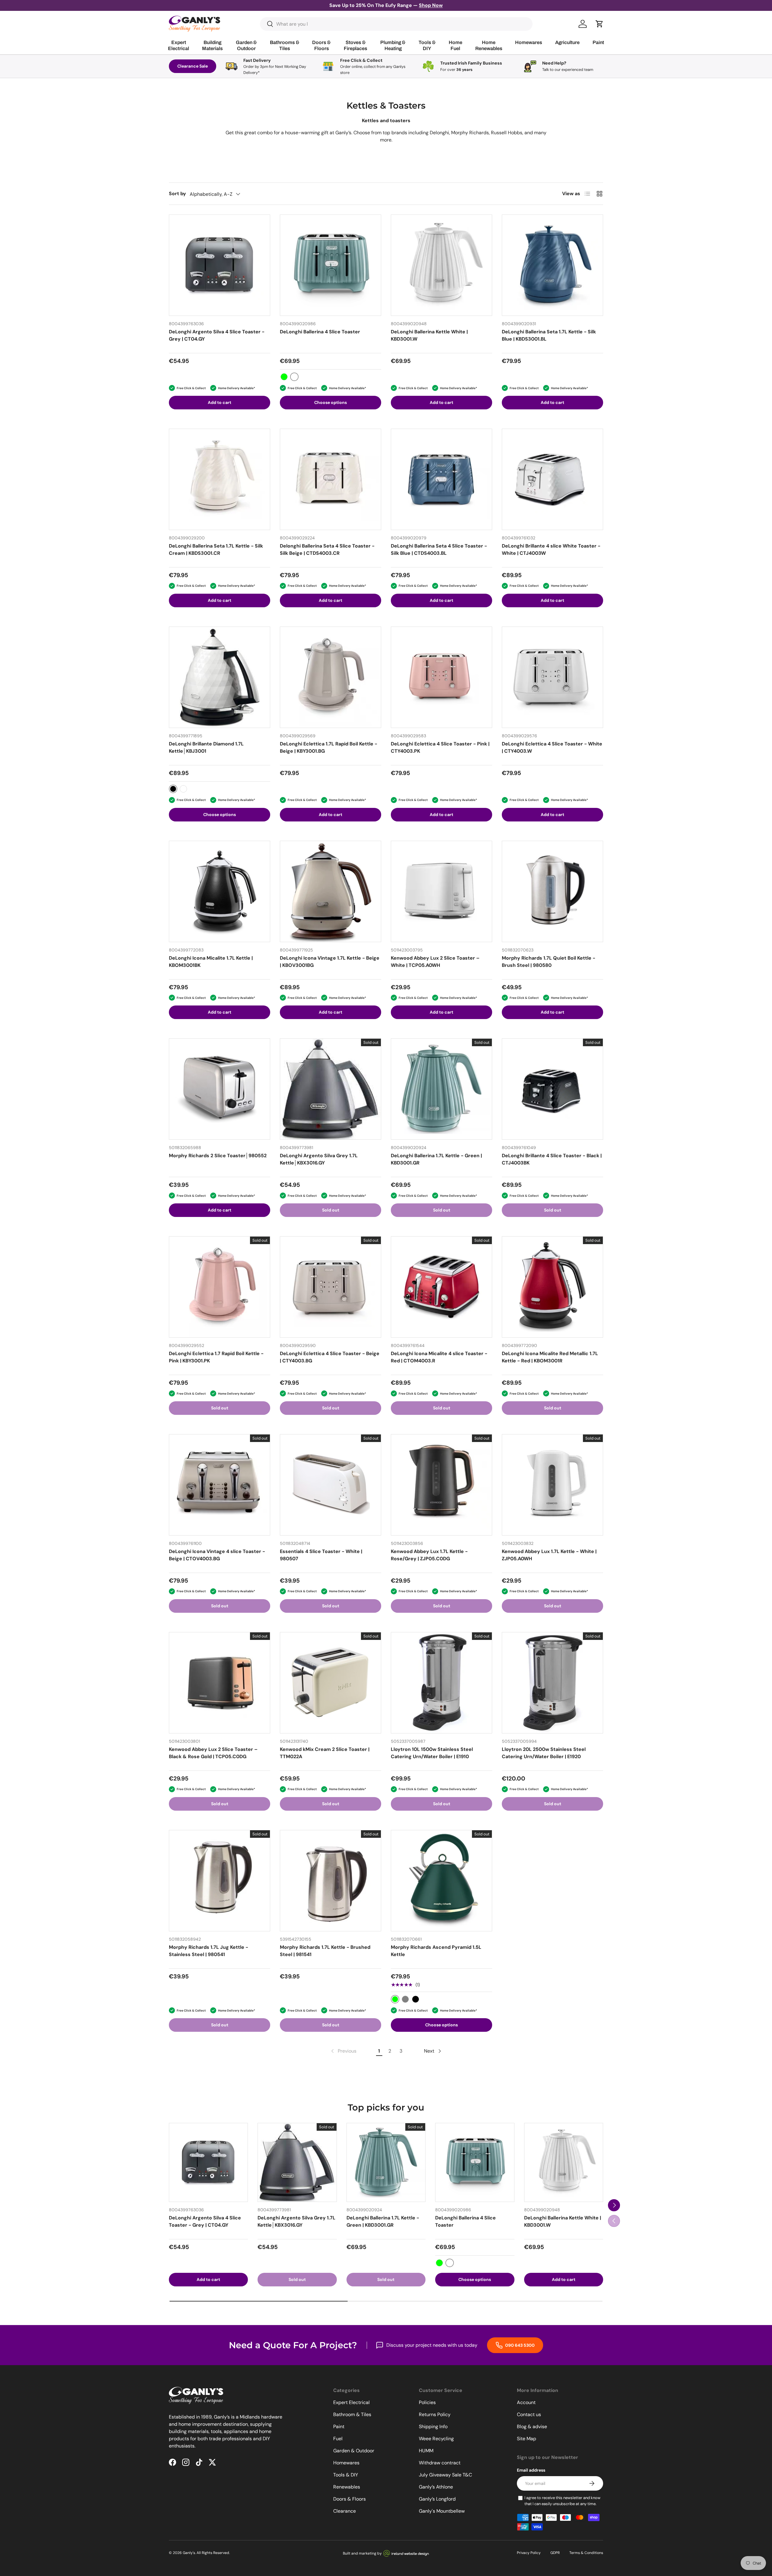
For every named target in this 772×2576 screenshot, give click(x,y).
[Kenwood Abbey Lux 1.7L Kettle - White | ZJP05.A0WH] (552, 1485)
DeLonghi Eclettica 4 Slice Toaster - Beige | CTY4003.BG (330, 1357)
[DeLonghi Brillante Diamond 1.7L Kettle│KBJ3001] (220, 677)
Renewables (347, 2487)
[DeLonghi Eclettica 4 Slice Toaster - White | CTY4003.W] (552, 677)
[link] (343, 2051)
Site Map (527, 2439)
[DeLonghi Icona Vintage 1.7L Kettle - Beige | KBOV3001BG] (331, 891)
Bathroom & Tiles (352, 2414)
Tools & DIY (346, 2475)
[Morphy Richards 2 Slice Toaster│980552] (220, 1089)
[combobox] (396, 24)
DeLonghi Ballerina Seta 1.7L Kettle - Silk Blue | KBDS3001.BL (549, 335)
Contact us (529, 2414)
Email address (531, 2470)
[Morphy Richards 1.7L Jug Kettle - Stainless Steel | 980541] (220, 1881)
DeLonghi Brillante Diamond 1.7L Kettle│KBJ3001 (206, 747)
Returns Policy (435, 2414)
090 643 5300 (519, 2345)
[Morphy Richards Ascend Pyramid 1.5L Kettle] (441, 1881)
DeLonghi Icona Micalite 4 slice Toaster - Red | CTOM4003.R (439, 1357)
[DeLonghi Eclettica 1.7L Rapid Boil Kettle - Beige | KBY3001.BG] (331, 677)
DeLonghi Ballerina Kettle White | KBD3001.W (429, 335)
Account (526, 2402)
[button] (600, 24)
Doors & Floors (350, 2499)
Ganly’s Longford (437, 2499)
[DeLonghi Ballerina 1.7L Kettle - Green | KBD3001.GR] (441, 1089)
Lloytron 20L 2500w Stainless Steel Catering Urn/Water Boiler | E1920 (544, 1753)
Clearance (345, 2511)
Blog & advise (532, 2427)
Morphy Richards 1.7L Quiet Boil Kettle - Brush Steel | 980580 (549, 962)
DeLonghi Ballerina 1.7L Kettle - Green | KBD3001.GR (436, 1159)
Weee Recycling (436, 2439)
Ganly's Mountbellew (442, 2511)
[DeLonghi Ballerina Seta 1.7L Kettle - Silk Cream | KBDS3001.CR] (220, 479)
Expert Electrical (351, 2402)
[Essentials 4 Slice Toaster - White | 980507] (331, 1485)
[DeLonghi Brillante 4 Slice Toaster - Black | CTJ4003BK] (552, 1089)
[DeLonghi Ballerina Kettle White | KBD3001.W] (441, 265)
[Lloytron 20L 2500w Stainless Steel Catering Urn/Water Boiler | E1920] (552, 1683)
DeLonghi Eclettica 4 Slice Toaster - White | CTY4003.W (552, 747)
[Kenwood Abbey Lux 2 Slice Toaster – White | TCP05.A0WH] (441, 891)
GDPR (555, 2553)
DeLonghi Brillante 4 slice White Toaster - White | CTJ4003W (551, 550)
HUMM (426, 2451)
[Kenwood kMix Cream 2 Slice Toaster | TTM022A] (331, 1683)
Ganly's (189, 2553)
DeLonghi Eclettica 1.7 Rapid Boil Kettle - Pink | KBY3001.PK (216, 1357)
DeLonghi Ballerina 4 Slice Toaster (320, 332)
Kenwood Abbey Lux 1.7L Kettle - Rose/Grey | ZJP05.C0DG (429, 1555)
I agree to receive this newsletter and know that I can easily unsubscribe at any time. (562, 2501)
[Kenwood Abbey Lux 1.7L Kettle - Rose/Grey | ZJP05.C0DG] (441, 1485)
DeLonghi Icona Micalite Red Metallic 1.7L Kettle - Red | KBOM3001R (550, 1357)
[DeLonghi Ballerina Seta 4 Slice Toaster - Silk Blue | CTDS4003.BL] (441, 479)
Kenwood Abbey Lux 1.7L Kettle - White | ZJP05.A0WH (549, 1555)
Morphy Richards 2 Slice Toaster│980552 (218, 1156)
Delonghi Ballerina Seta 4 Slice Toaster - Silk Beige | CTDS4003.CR (327, 550)
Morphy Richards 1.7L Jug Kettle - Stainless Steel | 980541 (209, 1951)
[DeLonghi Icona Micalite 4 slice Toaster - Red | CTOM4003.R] (441, 1287)
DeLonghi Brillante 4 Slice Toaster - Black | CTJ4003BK (552, 1159)
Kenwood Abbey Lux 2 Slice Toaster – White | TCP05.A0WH (435, 962)
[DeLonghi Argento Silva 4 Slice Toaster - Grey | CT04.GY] (220, 265)
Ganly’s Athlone (436, 2487)
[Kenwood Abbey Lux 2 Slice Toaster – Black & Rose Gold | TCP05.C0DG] (220, 1683)
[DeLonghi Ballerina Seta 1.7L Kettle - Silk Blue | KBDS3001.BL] (552, 265)
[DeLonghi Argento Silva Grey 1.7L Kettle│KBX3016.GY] (331, 1089)
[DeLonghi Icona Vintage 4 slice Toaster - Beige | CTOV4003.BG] (220, 1485)
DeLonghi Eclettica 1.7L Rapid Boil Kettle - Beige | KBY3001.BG (329, 747)
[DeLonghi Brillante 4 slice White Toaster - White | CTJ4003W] (552, 479)
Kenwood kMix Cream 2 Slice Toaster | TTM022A (325, 1753)
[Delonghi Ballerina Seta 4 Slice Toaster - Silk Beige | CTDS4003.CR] (331, 479)
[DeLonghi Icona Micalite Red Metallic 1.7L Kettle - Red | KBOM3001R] (552, 1287)
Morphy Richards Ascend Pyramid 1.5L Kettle (436, 1951)
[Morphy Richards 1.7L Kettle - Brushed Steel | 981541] (331, 1881)
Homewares (346, 2463)
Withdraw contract (440, 2463)
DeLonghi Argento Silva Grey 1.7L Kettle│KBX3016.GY (319, 1159)
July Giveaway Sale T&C (445, 2475)
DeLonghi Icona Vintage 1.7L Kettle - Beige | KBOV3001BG (330, 962)
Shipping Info (433, 2427)
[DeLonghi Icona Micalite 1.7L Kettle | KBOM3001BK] (220, 891)
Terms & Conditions (586, 2553)
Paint (339, 2427)
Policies (427, 2402)
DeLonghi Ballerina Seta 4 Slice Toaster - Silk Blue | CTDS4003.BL (439, 550)
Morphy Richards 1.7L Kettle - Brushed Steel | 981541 (325, 1951)
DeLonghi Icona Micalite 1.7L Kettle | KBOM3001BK (211, 962)
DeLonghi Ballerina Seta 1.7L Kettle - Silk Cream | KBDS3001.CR (216, 550)
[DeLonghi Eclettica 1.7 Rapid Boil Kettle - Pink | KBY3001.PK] (220, 1287)
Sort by (177, 194)
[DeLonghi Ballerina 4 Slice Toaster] (331, 265)
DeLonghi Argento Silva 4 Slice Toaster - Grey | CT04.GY (217, 335)
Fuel (338, 2439)
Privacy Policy (529, 2553)
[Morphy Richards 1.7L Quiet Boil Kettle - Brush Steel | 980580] (552, 891)
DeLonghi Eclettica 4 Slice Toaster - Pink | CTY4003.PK (440, 747)
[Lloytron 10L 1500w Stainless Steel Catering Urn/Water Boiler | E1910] (441, 1683)
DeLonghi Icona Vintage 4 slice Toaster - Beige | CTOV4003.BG (217, 1555)
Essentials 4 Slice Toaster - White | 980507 (321, 1555)
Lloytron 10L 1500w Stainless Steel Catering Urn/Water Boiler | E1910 (432, 1753)
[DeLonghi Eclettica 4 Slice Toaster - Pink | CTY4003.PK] (441, 677)
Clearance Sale (193, 66)
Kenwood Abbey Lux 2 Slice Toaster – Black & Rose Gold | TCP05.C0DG (213, 1753)
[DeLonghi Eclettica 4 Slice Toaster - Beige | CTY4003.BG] (331, 1287)
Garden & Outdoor (354, 2451)
